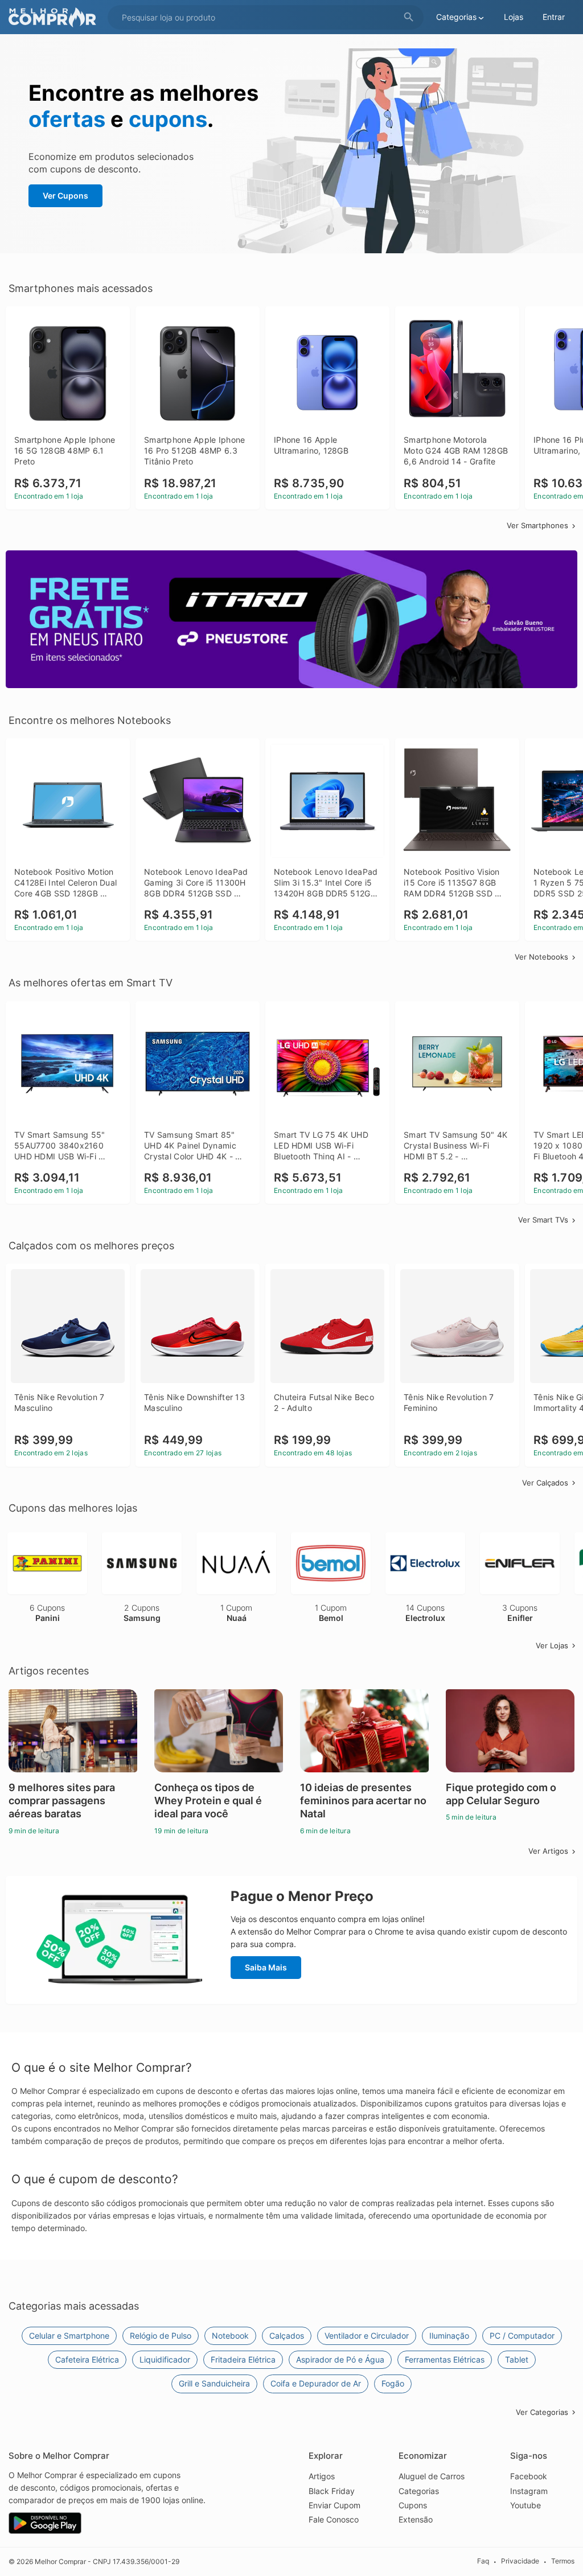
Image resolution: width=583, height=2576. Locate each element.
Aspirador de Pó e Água (340, 2359)
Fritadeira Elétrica (243, 2359)
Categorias (419, 2491)
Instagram (529, 2491)
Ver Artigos (548, 1851)
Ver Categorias (542, 2412)
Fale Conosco (334, 2519)
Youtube (525, 2505)
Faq (483, 2561)
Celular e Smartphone (69, 2336)
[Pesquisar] (409, 17)
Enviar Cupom (334, 2505)
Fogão (393, 2383)
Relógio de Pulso (161, 2336)
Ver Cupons (65, 196)
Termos (563, 2561)
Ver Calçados (545, 1483)
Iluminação (449, 2336)
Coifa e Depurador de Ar (316, 2383)
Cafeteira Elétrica (87, 2359)
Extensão (416, 2519)
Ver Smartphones (537, 525)
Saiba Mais (266, 1967)
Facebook (529, 2476)
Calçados (287, 2336)
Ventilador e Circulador (367, 2336)
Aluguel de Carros (432, 2476)
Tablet (517, 2359)
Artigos (322, 2476)
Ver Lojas (552, 1645)
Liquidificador (165, 2359)
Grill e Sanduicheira (214, 2383)
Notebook (230, 2336)
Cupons (413, 2505)
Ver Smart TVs (543, 1220)
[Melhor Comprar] (55, 17)
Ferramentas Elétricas (445, 2359)
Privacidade (520, 2561)
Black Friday (332, 2491)
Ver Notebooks (541, 957)
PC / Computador (522, 2336)
